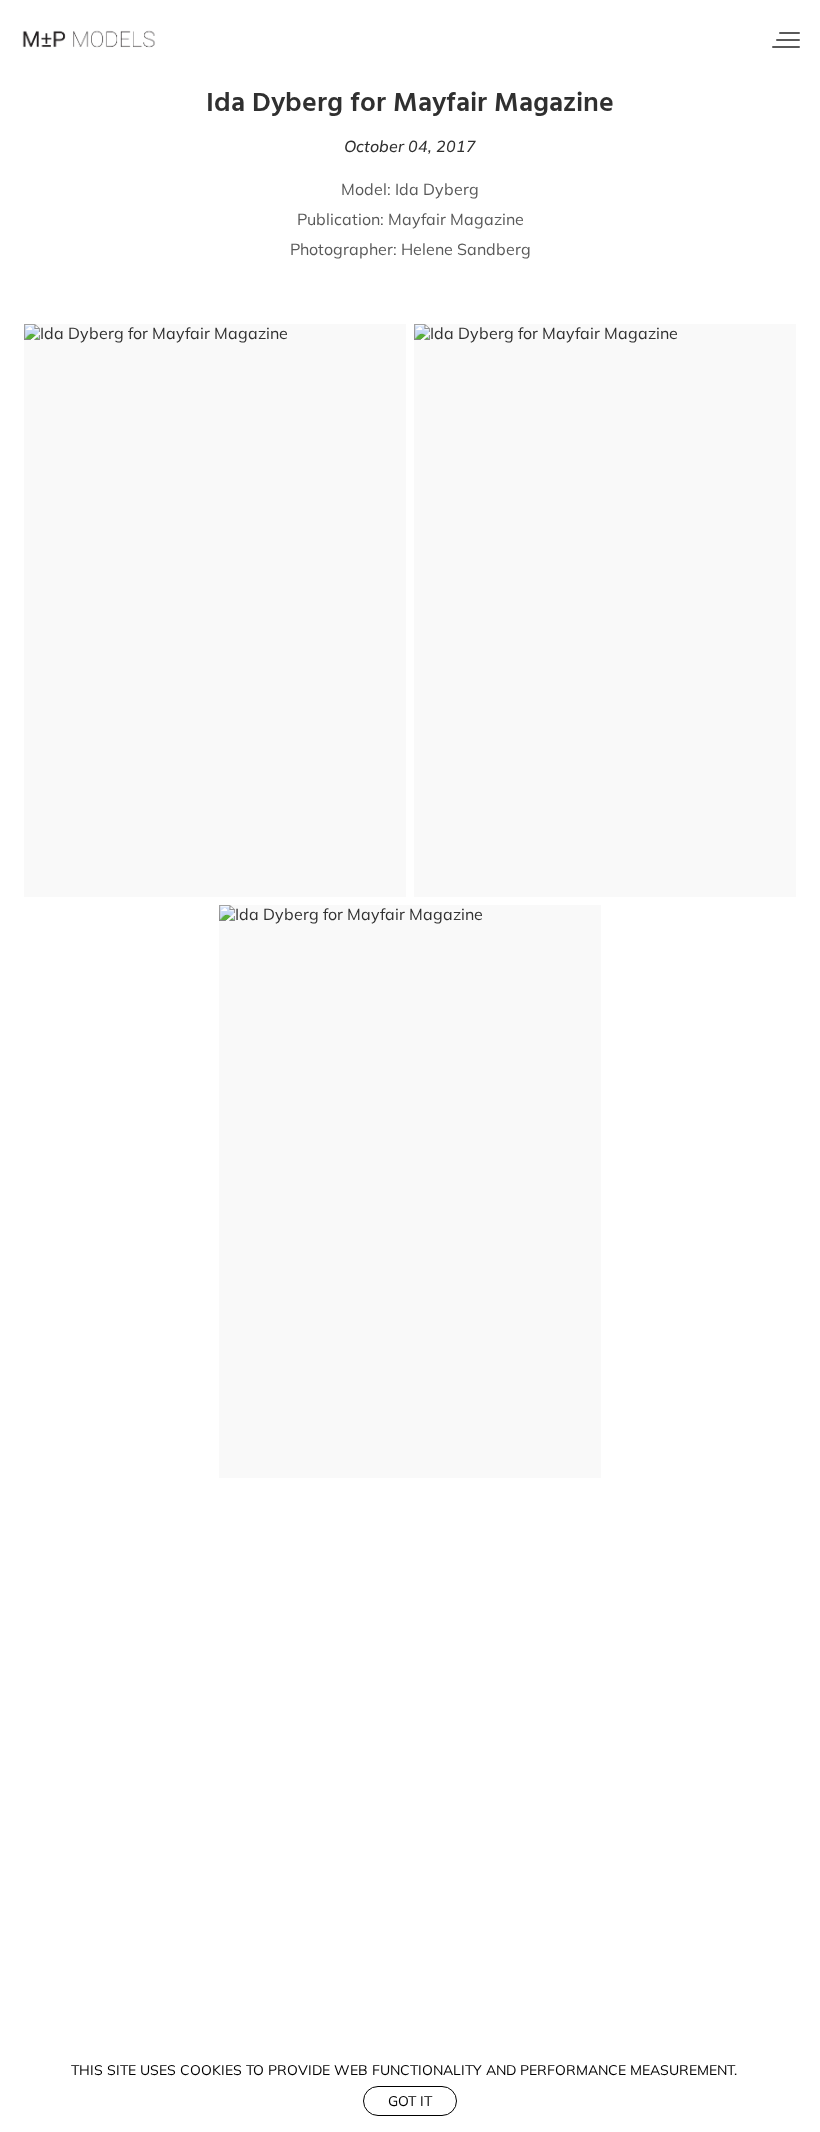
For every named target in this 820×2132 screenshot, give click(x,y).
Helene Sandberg (466, 249)
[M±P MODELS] (90, 40)
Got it (410, 2101)
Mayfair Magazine (456, 219)
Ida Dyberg (437, 189)
